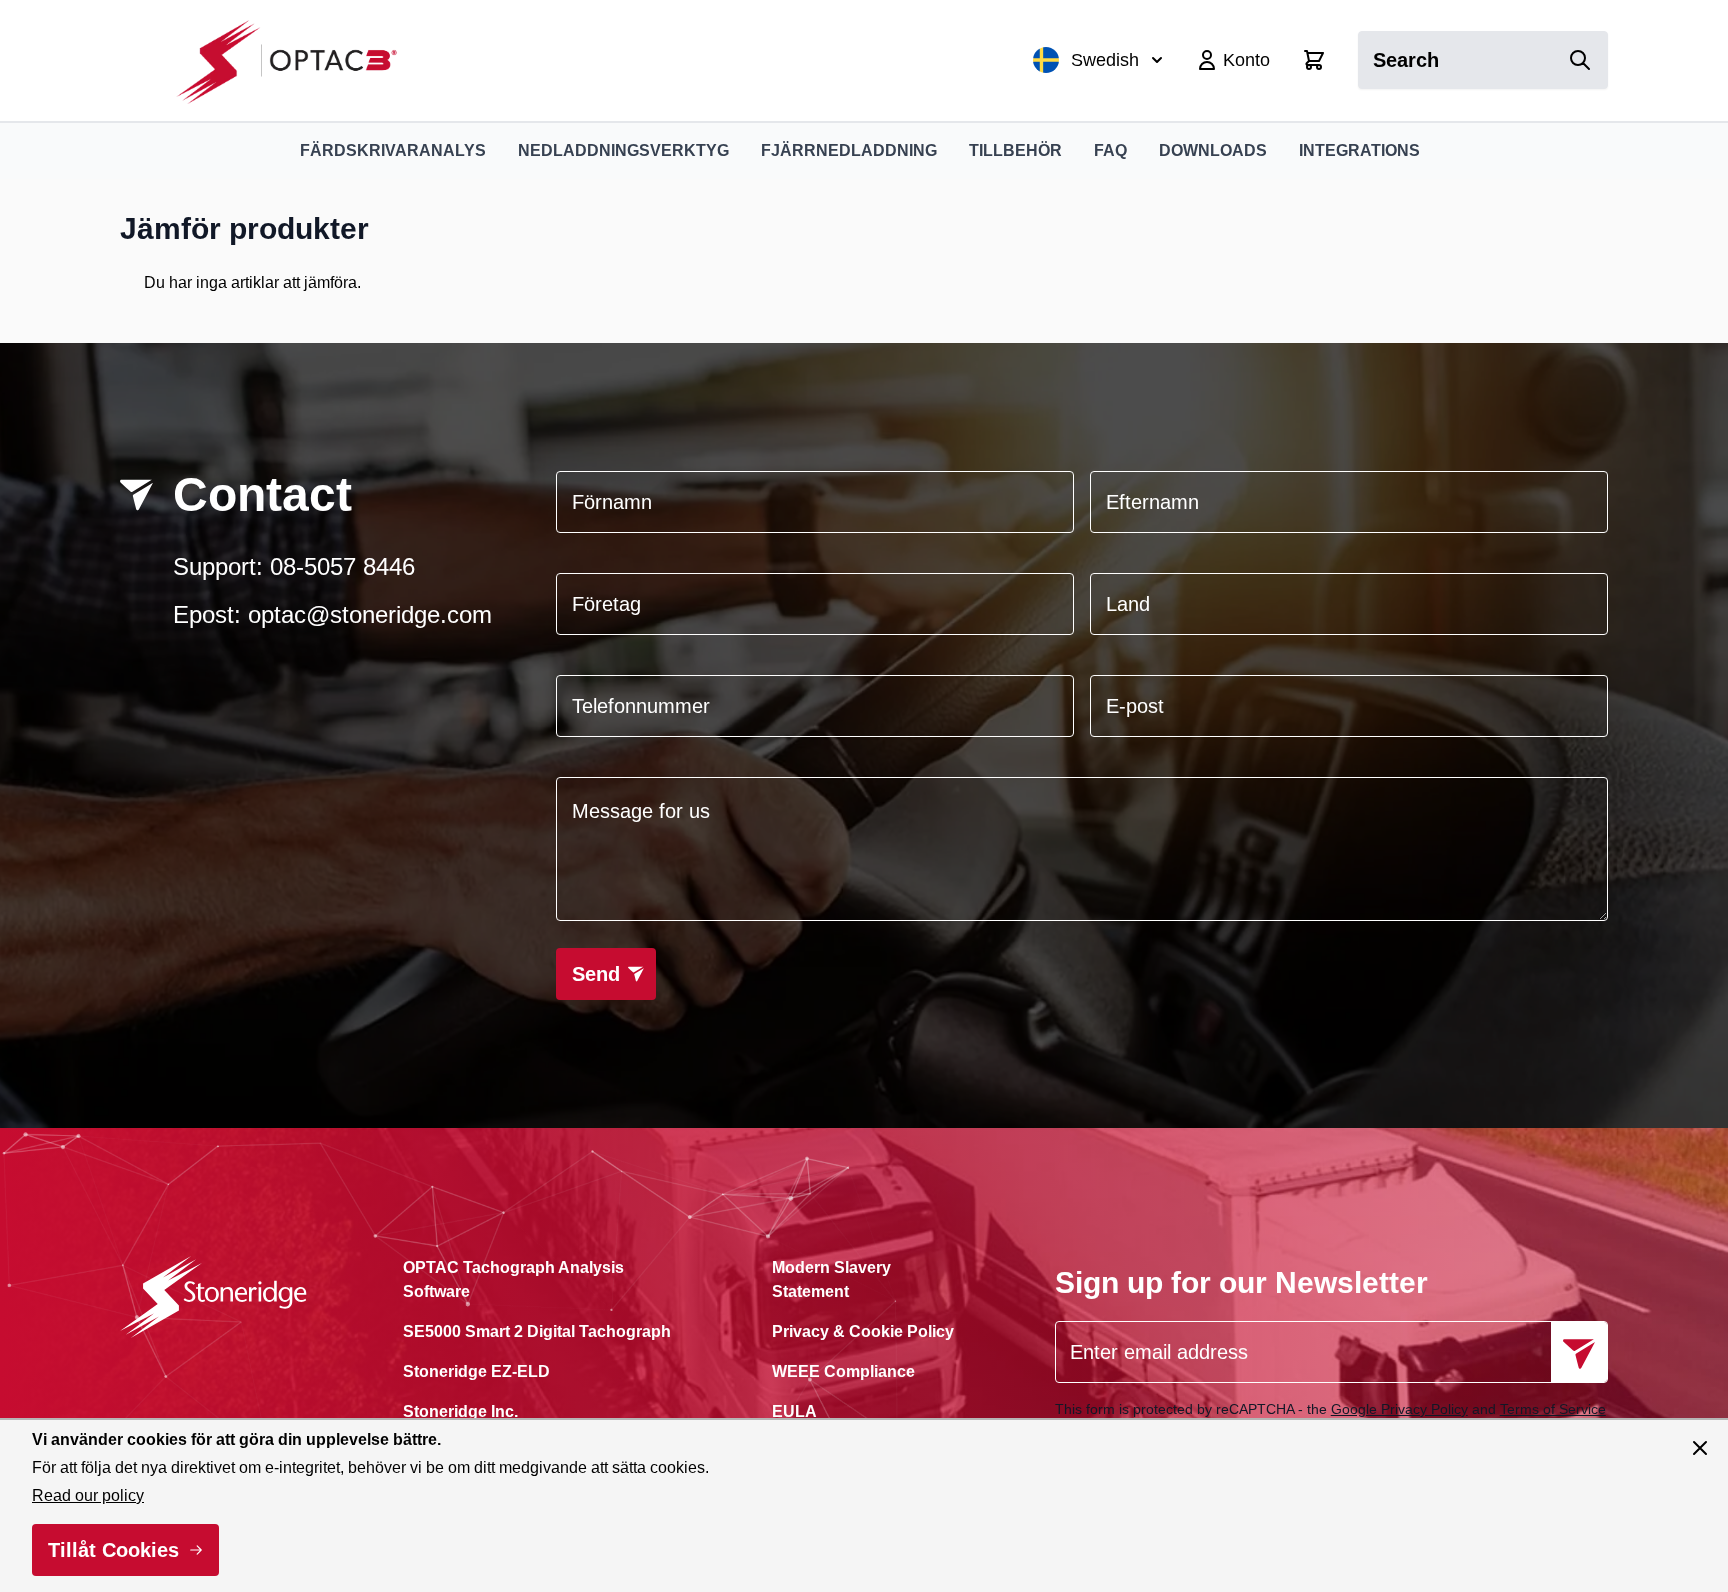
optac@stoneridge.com (370, 614)
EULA (794, 1411)
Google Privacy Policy (1399, 1409)
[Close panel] (1700, 1448)
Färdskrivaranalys (393, 150)
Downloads (1213, 150)
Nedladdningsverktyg (623, 150)
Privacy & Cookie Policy (863, 1331)
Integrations (1359, 150)
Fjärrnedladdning (849, 150)
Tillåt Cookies (113, 1550)
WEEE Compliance (843, 1371)
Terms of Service (1553, 1409)
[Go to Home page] (297, 60)
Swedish (1105, 60)
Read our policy (88, 1495)
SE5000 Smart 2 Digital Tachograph (537, 1331)
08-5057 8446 (342, 566)
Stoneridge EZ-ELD (476, 1371)
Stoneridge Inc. (460, 1411)
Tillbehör (1015, 150)
